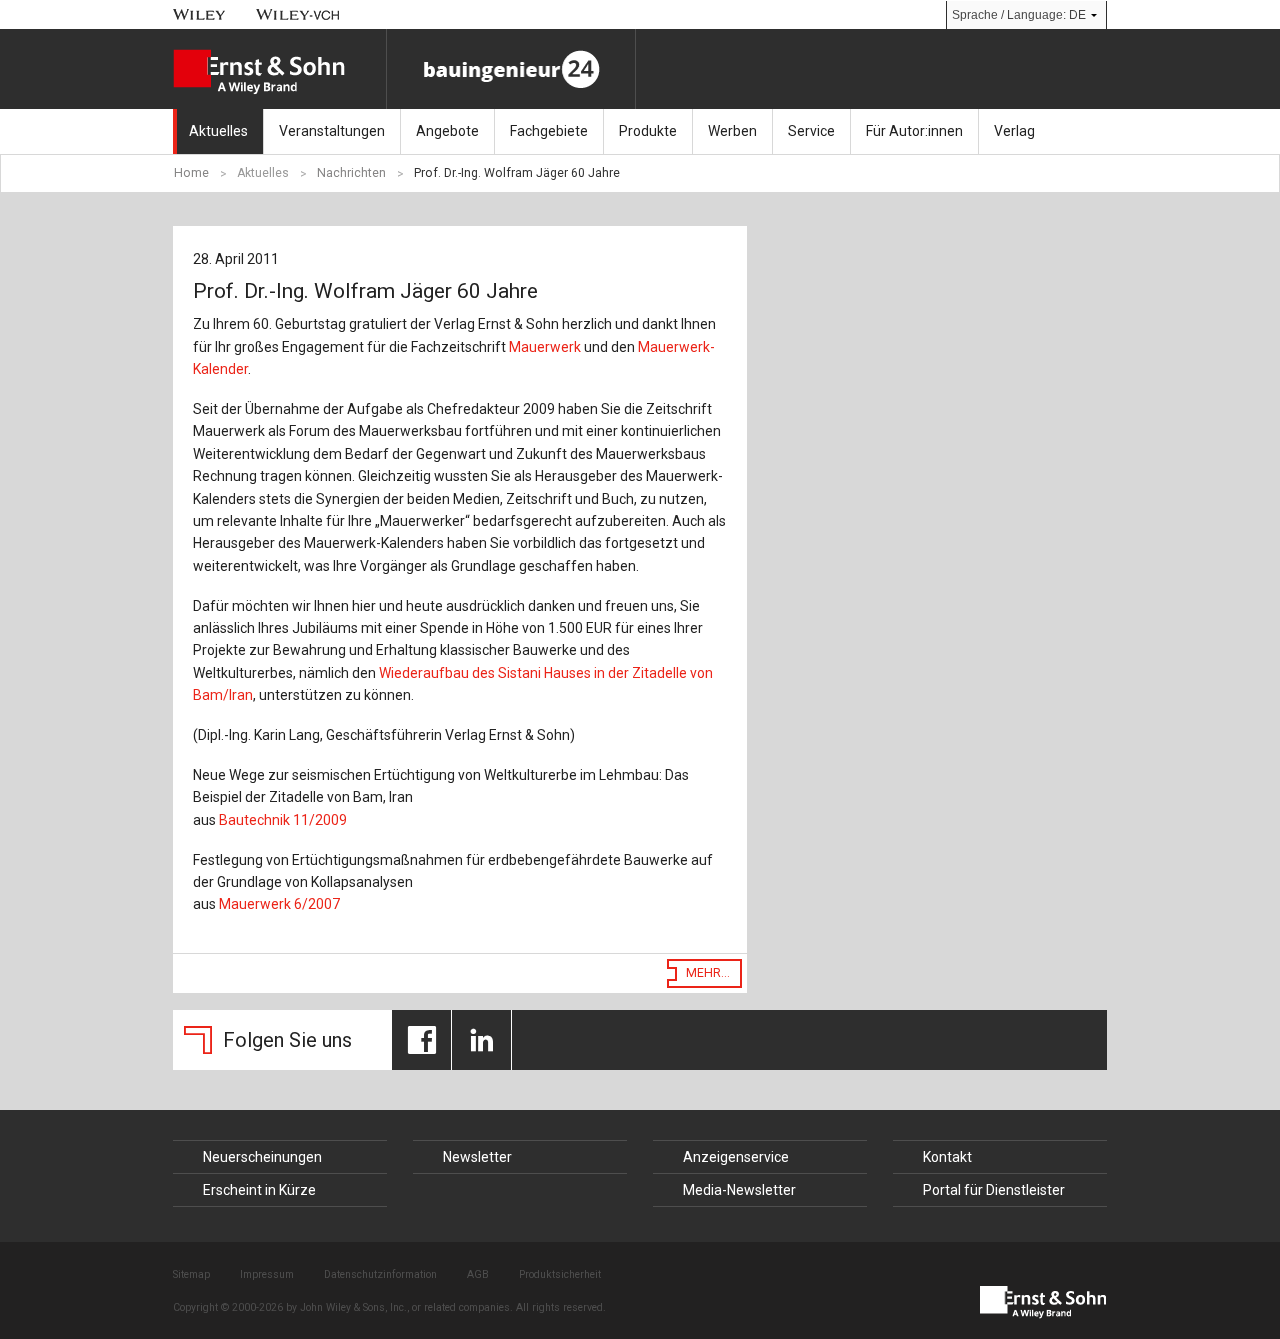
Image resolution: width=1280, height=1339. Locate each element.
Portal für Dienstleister (994, 1190)
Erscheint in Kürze (259, 1190)
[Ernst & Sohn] (279, 72)
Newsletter (477, 1157)
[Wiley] (199, 14)
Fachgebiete (549, 131)
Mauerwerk (545, 347)
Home (191, 173)
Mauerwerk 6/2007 (279, 904)
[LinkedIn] (481, 1040)
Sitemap (191, 1274)
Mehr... (708, 973)
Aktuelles (218, 131)
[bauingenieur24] (511, 69)
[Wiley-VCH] (298, 14)
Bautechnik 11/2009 (283, 820)
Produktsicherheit (560, 1274)
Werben (732, 131)
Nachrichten (351, 173)
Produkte (648, 131)
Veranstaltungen (332, 131)
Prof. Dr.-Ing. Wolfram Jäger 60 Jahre (517, 173)
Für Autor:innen (914, 131)
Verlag (1014, 131)
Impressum (267, 1274)
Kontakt (947, 1157)
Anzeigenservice (736, 1157)
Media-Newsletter (739, 1190)
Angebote (447, 131)
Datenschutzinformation (380, 1274)
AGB (478, 1274)
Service (811, 131)
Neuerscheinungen (262, 1157)
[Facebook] (421, 1040)
